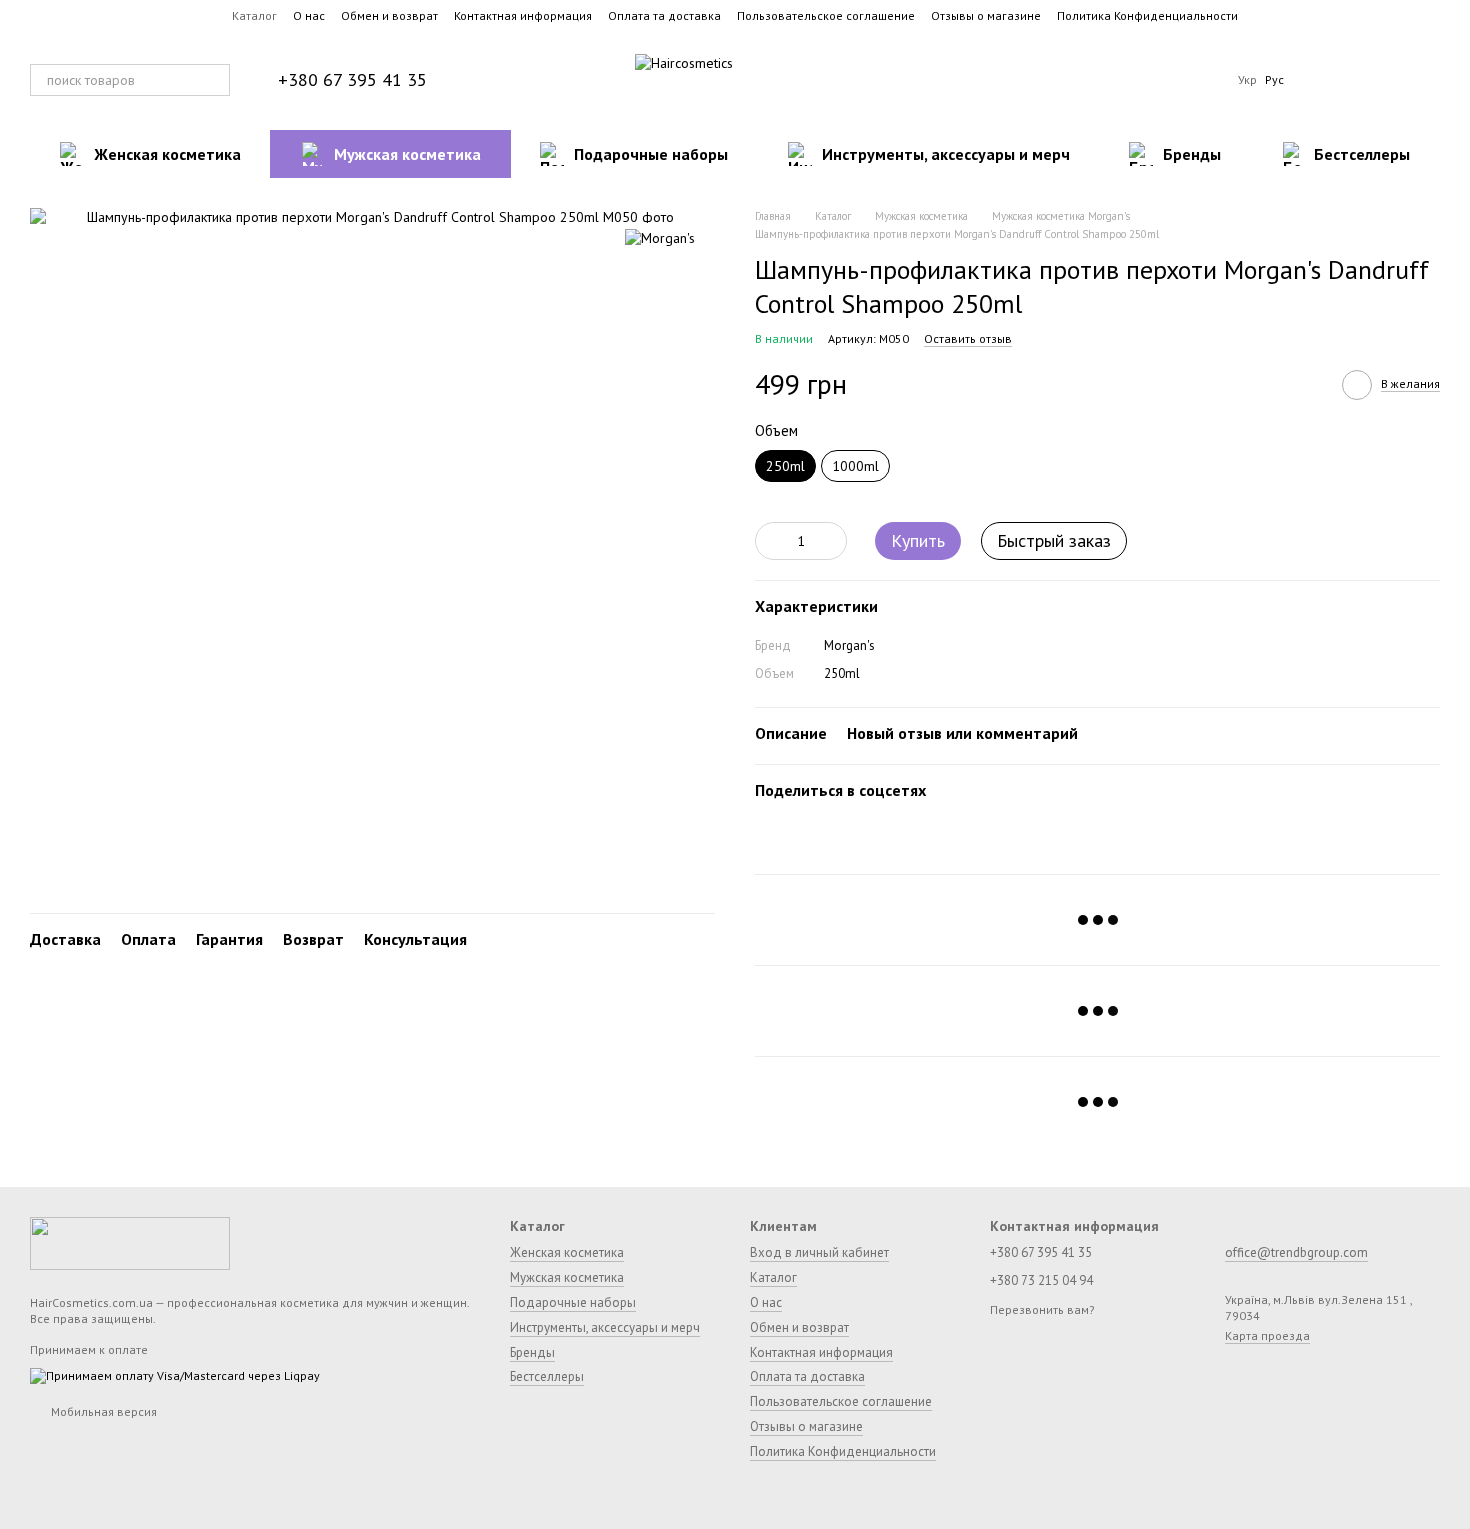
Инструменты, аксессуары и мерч (946, 154)
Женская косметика (167, 154)
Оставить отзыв (968, 338)
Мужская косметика (407, 154)
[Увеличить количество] (832, 541)
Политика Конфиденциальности (1147, 15)
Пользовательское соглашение (826, 15)
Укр (1247, 80)
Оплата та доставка (664, 15)
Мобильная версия (102, 1411)
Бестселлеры (1362, 154)
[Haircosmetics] (130, 1241)
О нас (309, 15)
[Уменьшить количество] (770, 541)
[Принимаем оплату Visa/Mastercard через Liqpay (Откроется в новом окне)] (175, 1374)
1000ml (855, 466)
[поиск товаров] (214, 80)
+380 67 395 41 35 (352, 80)
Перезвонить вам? (1042, 1309)
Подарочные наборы (651, 154)
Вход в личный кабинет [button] (819, 1252)
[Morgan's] (660, 238)
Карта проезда (1267, 1335)
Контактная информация (523, 15)
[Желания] (1320, 80)
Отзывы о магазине (986, 15)
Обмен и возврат (389, 15)
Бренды (1192, 154)
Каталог (254, 15)
